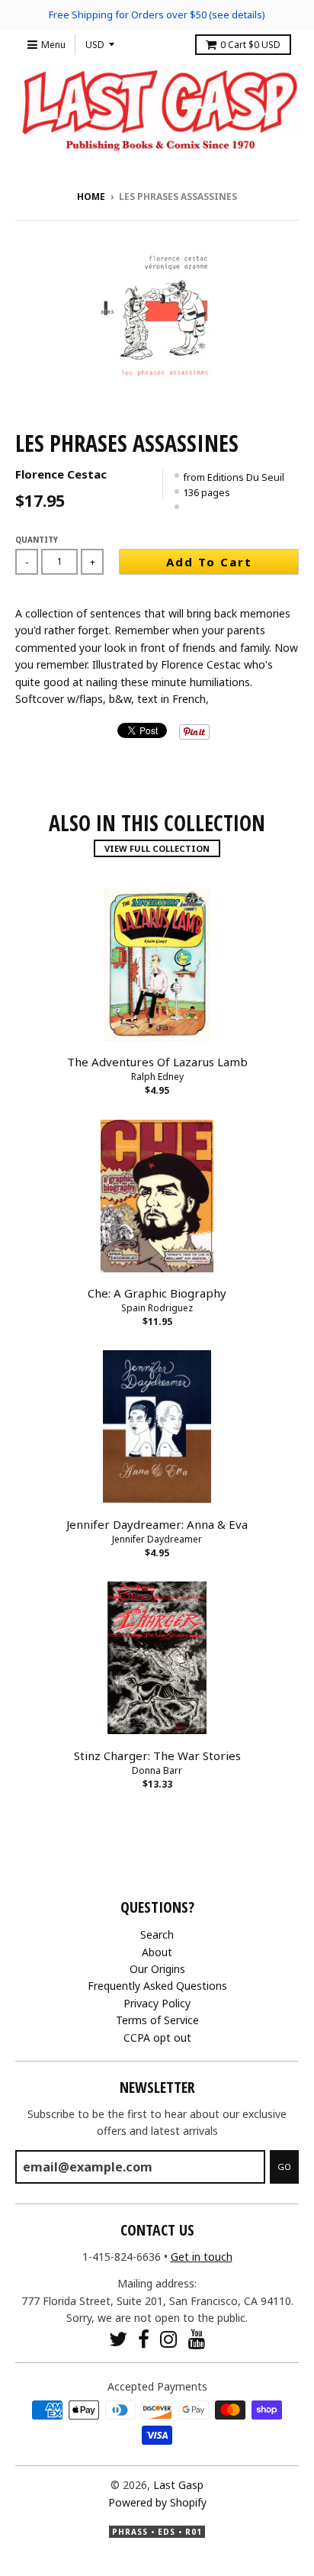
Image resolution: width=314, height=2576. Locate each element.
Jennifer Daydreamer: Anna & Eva (157, 1524)
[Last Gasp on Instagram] (169, 2339)
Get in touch (202, 2257)
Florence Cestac (61, 474)
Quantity (37, 540)
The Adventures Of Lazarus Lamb (157, 1062)
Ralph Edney (157, 1077)
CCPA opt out (157, 2038)
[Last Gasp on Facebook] (144, 2339)
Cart (250, 45)
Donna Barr (157, 1770)
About (157, 1952)
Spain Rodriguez (157, 1308)
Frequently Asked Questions (157, 1986)
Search (157, 1934)
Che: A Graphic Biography (157, 1293)
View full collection (157, 848)
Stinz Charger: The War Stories (157, 1755)
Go (284, 2167)
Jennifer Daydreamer (157, 1539)
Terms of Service (157, 2020)
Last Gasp (178, 2485)
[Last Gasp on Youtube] (197, 2339)
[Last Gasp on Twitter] (118, 2339)
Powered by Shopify (157, 2502)
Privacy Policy (157, 2003)
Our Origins (157, 1969)
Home (91, 197)
